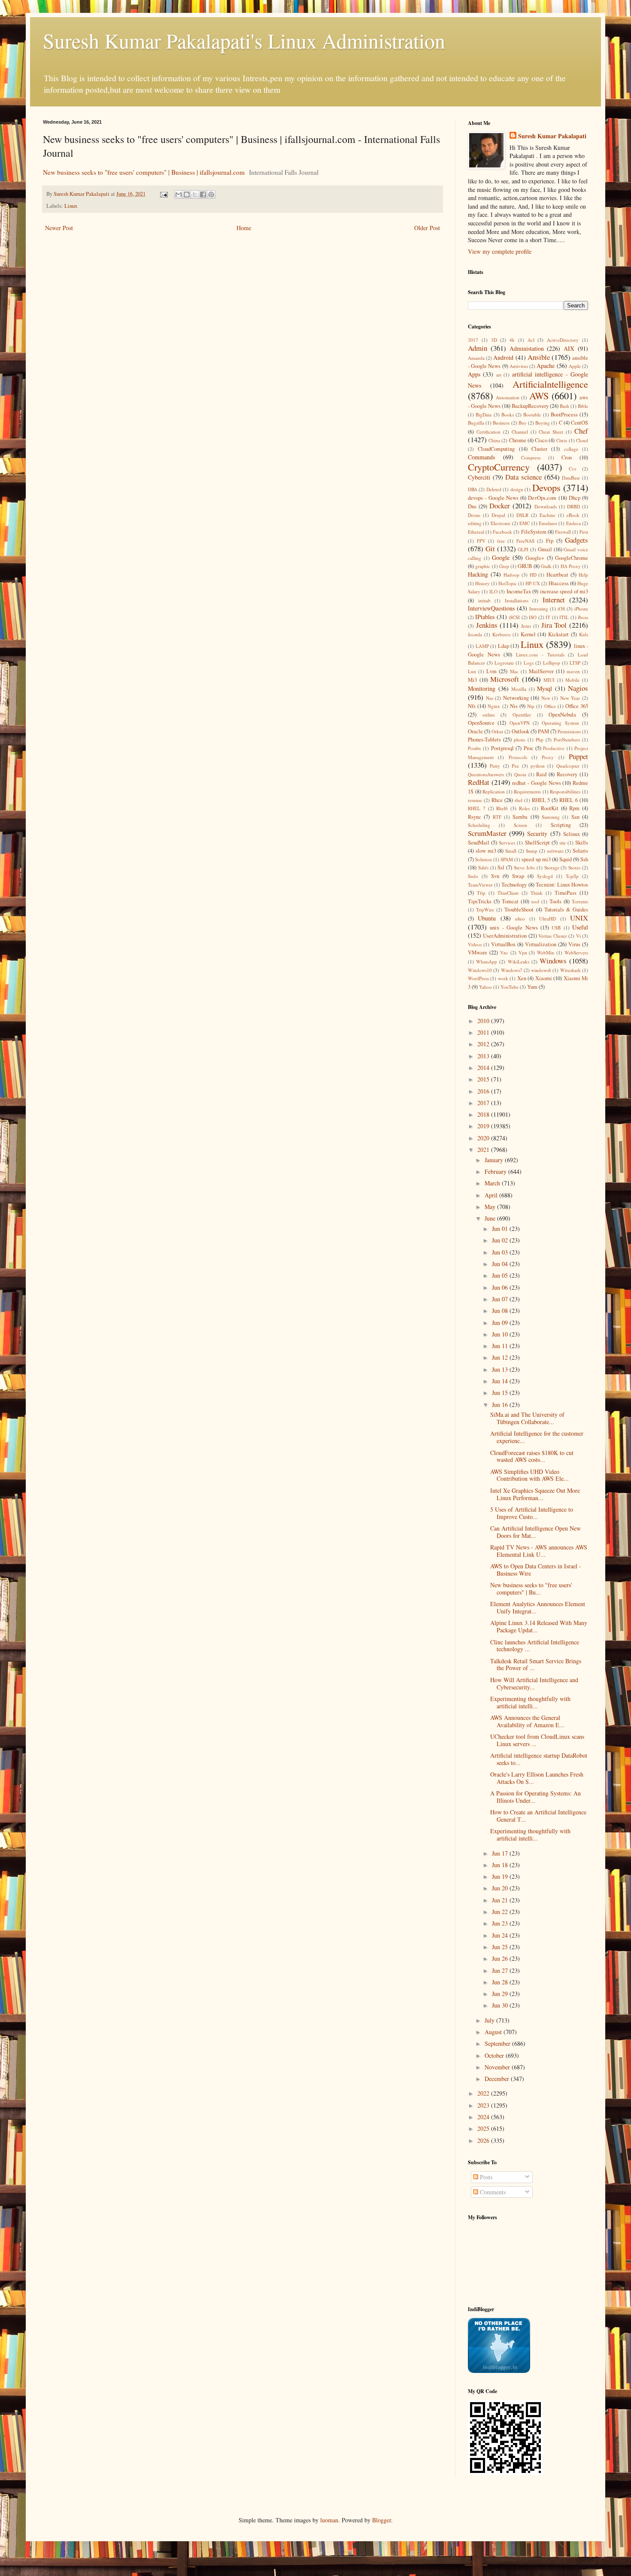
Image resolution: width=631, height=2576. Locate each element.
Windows (553, 961)
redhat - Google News (536, 783)
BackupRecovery (530, 406)
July (490, 2020)
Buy (523, 423)
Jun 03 (501, 1252)
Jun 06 (501, 1287)
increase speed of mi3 (564, 591)
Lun (472, 671)
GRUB (525, 566)
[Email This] (179, 194)
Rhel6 (502, 808)
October (495, 2055)
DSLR (522, 515)
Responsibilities (565, 791)
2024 (484, 2117)
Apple (575, 366)
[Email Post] (163, 194)
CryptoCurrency (499, 467)
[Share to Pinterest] (211, 194)
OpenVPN (520, 723)
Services (507, 843)
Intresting (539, 609)
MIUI (549, 680)
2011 (484, 1032)
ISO (533, 617)
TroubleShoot (519, 910)
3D (494, 340)
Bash (564, 406)
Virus (574, 944)
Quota (520, 774)
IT (548, 617)
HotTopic (508, 583)
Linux (71, 206)
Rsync (475, 817)
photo (520, 740)
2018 (484, 1114)
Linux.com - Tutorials (540, 655)
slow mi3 (486, 851)
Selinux (572, 834)
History (482, 583)
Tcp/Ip (572, 876)
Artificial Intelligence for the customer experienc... (537, 1437)
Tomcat (510, 901)
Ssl (501, 867)
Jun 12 (501, 1357)
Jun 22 (501, 1912)
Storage (552, 867)
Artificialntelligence (550, 384)
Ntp (531, 706)
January (495, 1160)
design (517, 489)
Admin (478, 348)
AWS (539, 395)
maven (573, 671)
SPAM (507, 859)
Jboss (583, 617)
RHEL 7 (477, 808)
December (498, 2079)
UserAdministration (505, 936)
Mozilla (519, 689)
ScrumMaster (487, 833)
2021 (484, 1150)
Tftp (481, 893)
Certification (488, 432)
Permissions (569, 731)
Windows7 (512, 970)
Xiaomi (544, 978)
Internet (554, 600)
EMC (525, 523)
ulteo (520, 919)
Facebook (502, 532)
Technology (514, 885)
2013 (484, 1056)
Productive (554, 748)
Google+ (535, 558)
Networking (516, 698)
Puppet (578, 756)
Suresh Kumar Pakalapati (552, 136)
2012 (484, 1044)
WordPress (478, 978)
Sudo (473, 876)
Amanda (476, 358)
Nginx (494, 706)
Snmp (532, 851)
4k (512, 340)
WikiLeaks (519, 961)
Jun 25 (501, 1947)
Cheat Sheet (551, 432)
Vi (578, 936)
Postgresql (502, 748)
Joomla (475, 634)
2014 (484, 1068)
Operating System (560, 723)
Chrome (518, 440)
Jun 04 (501, 1264)
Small (511, 851)
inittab (484, 600)
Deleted (494, 489)
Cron (567, 457)
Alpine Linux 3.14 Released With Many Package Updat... (539, 1626)
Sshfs (483, 867)
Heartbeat (557, 575)
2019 (484, 1126)
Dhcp (575, 498)
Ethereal (476, 532)
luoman (329, 2520)
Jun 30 (501, 2005)
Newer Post (59, 228)
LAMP (482, 646)
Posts (485, 2177)
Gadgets (576, 540)
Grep (504, 566)
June (491, 1218)
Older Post (427, 228)
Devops (546, 487)
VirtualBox (503, 944)
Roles (524, 808)
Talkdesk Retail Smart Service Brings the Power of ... (536, 1665)
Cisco (541, 440)
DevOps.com (542, 498)
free (501, 541)
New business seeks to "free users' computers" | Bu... (531, 1589)
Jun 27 (501, 1970)
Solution (484, 859)
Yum (532, 987)
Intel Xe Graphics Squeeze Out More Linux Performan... (535, 1494)
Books (508, 415)
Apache (546, 366)
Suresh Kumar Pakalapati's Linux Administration (244, 40)
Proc (529, 748)
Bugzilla (476, 423)
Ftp (550, 541)
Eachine (548, 515)
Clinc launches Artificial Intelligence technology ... (535, 1646)
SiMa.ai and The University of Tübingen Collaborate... (527, 1418)
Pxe (515, 766)
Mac (514, 671)
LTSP (575, 663)
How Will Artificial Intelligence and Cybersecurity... (534, 1683)
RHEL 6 (569, 800)
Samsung (551, 817)
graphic (483, 566)
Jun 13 (501, 1369)
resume (475, 800)
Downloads (546, 506)
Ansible (539, 357)
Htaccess (559, 583)
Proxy (548, 757)
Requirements (527, 791)
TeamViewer (480, 885)
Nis (514, 706)
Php (540, 740)
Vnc (504, 952)
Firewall (563, 532)
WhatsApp (487, 961)
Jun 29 (501, 1994)
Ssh (584, 859)
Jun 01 (501, 1229)
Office (550, 706)
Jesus (526, 626)
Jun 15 (501, 1393)
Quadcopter (568, 766)
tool (535, 901)
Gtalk (546, 566)
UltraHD (548, 919)
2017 (473, 340)
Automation (508, 397)
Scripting (561, 825)
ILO (493, 591)
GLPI (523, 549)
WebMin (546, 952)
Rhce (497, 800)
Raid (541, 774)
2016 (484, 1091)
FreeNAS (525, 541)
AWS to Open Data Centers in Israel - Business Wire (536, 1570)
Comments (492, 2192)
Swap (518, 876)
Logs (529, 663)
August (494, 2032)
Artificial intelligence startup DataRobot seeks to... (539, 1759)
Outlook (520, 731)
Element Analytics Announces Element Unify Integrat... (538, 1607)
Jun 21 (501, 1900)
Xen (522, 978)
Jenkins (487, 625)
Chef (581, 431)
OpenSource (481, 723)
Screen (520, 825)
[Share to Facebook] (203, 194)
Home (244, 228)
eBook (573, 515)
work (503, 978)
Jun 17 (501, 1853)
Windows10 (480, 970)
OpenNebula (562, 715)
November (498, 2067)
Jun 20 (501, 1888)
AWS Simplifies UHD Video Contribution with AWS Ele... (529, 1475)
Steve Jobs (524, 867)
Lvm (491, 671)
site (563, 843)
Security (537, 834)
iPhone (581, 609)
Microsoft (505, 679)
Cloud (582, 440)
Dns (472, 506)
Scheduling (479, 825)
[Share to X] (195, 194)
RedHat (479, 782)
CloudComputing (496, 449)
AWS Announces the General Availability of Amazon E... (527, 1721)
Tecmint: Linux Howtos (562, 885)
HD (533, 575)
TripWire (485, 910)
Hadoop (511, 575)
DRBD (573, 506)
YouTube (510, 987)
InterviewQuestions (491, 608)
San (575, 817)
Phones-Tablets (484, 740)
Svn (495, 876)
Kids (584, 634)
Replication (494, 791)
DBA (473, 489)
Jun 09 (501, 1323)
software (555, 851)
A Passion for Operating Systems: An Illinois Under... (535, 1797)
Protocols (518, 757)
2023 (484, 2105)
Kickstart (558, 634)
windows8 (541, 970)
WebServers (576, 952)
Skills (582, 843)
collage (571, 449)
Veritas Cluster (552, 936)
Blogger (382, 2520)
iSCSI (514, 617)
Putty (495, 766)
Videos (475, 944)
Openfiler (522, 715)
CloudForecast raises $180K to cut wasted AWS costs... (532, 1456)
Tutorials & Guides (566, 910)
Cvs (572, 469)
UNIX (579, 918)
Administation (527, 348)
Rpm (574, 808)
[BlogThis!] (187, 194)
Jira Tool (554, 625)
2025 (484, 2128)
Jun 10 (501, 1334)
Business (501, 423)
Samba (520, 817)
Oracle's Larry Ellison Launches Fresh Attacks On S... (537, 1778)
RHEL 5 (541, 800)
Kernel (528, 634)
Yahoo (485, 987)
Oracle (475, 731)
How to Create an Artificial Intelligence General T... (538, 1816)
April (492, 1195)
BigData (484, 415)
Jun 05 (501, 1275)
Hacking (478, 574)
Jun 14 (501, 1381)
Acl (531, 340)
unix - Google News (514, 928)
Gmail (545, 549)
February (496, 1171)
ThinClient (508, 893)
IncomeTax (519, 591)
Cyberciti (479, 477)
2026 (484, 2140)
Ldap (504, 646)
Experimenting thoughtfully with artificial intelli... (530, 1702)
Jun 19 (501, 1876)
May (491, 1207)
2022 (484, 2093)
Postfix (475, 748)
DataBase (571, 478)
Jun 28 (501, 1982)
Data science (523, 477)
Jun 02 (501, 1240)
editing (475, 523)
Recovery (567, 774)
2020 (484, 1138)
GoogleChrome (572, 558)
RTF (497, 817)
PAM (543, 731)
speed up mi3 (536, 859)
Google (501, 557)
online (489, 715)
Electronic (501, 523)
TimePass (566, 893)
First (584, 532)
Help (583, 575)
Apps (474, 374)
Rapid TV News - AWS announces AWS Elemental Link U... (539, 1551)
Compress (531, 457)
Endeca (573, 523)
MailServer (541, 671)
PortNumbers (567, 740)
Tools (555, 901)
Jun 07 (501, 1299)
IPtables (485, 617)
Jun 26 (501, 1958)
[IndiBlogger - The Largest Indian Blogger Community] (499, 2371)
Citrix (562, 440)
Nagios (578, 688)
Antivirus (519, 366)
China (494, 440)
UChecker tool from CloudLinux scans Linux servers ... (537, 1740)
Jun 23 (501, 1923)
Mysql (545, 688)
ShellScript (537, 843)
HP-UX (533, 583)
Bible (583, 406)
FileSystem (534, 532)
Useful (580, 927)
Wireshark (570, 970)
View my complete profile (500, 251)
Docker (500, 506)
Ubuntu (487, 918)
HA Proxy (571, 566)
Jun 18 (501, 1865)
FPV (481, 541)
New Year (570, 698)
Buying (543, 423)
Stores (574, 867)
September (498, 2043)
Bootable (532, 415)
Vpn (523, 952)
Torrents (580, 901)
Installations (517, 600)
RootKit (550, 808)
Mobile (572, 680)
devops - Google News (493, 498)
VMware (478, 952)
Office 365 (577, 706)
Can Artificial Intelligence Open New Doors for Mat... (535, 1532)
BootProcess (564, 415)
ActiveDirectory (563, 340)
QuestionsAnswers (486, 774)
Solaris (580, 851)
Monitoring (482, 688)
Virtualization (541, 944)
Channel (520, 432)
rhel (519, 800)
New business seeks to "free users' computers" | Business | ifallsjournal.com (144, 172)
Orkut (497, 731)
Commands (481, 457)
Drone (474, 515)
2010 (484, 1021)
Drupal (498, 515)
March (493, 1183)
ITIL (564, 617)
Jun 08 (501, 1311)
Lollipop (552, 663)
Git (490, 548)
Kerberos (501, 634)
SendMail (479, 843)
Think (537, 893)
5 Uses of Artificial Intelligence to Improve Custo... (532, 1513)
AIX (569, 348)
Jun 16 (501, 1405)
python (538, 766)
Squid (566, 859)
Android (503, 357)
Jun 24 (501, 1935)
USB (556, 928)
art (499, 375)
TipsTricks (480, 901)
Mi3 (472, 680)
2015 (484, 1079)
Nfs (472, 706)
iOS (561, 609)
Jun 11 (501, 1346)
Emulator (548, 523)
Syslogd (545, 876)
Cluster (539, 449)
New (546, 698)
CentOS (579, 423)
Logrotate (504, 663)
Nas (490, 698)
